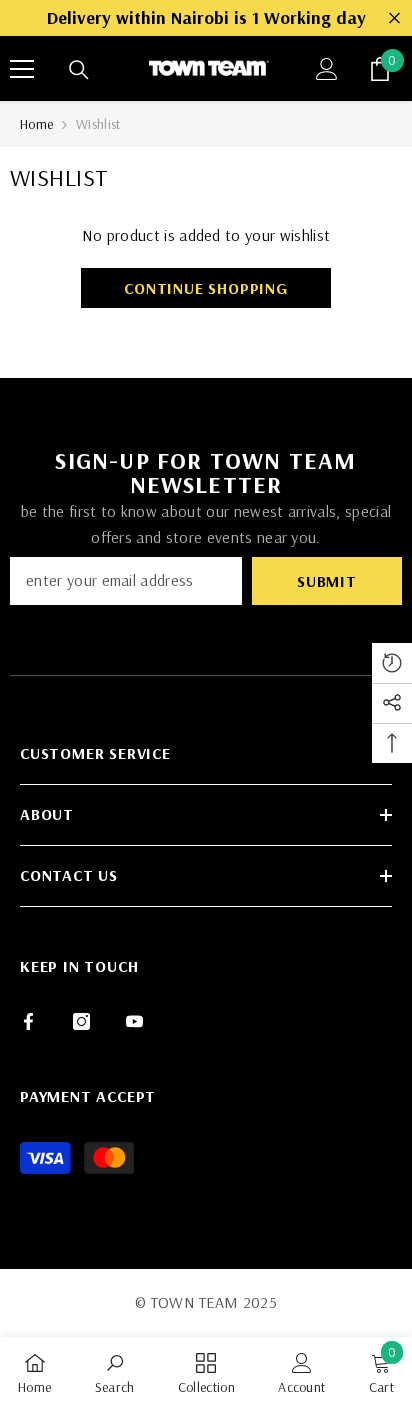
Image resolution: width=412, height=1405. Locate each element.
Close (394, 18)
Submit (327, 581)
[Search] (79, 70)
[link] (115, 1371)
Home (36, 124)
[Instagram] (81, 1021)
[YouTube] (134, 1021)
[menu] (22, 69)
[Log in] (327, 69)
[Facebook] (28, 1021)
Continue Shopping (206, 288)
